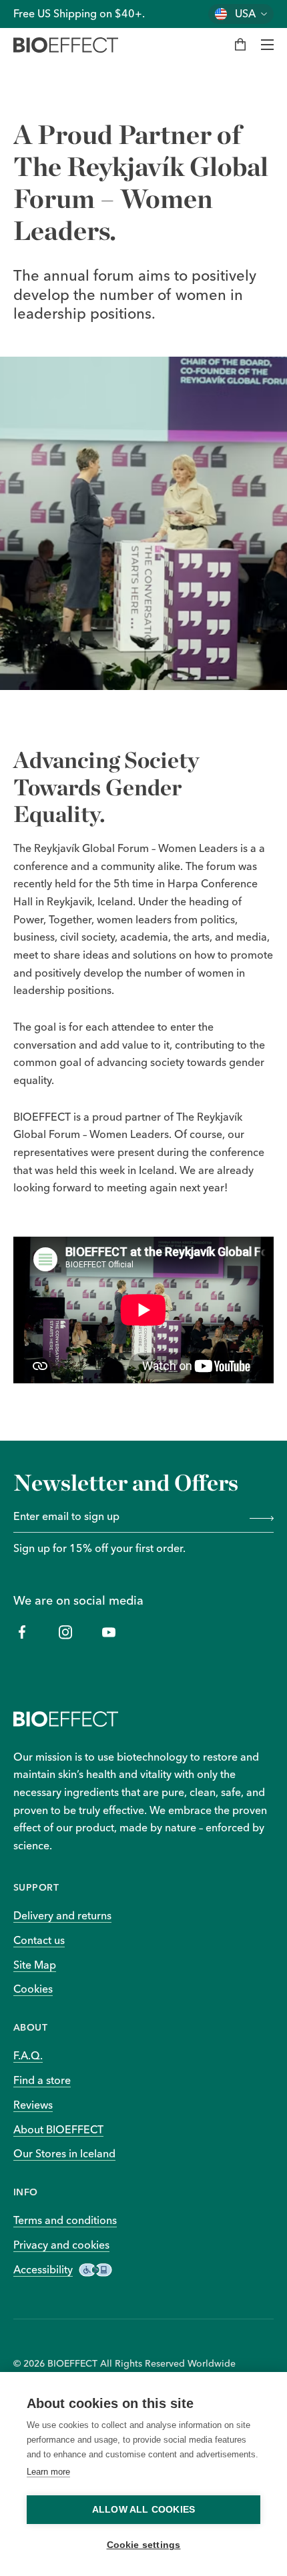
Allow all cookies (143, 2510)
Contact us (39, 1940)
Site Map (35, 1965)
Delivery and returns (62, 1915)
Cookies (33, 1989)
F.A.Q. (28, 2055)
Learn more (48, 2472)
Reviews (33, 2105)
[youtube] (108, 1632)
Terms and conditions (65, 2220)
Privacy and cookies (61, 2245)
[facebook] (22, 1632)
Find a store (42, 2080)
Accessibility (43, 2269)
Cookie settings (144, 2545)
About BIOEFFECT (58, 2129)
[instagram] (65, 1632)
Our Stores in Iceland (64, 2153)
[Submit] (259, 1517)
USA (245, 14)
